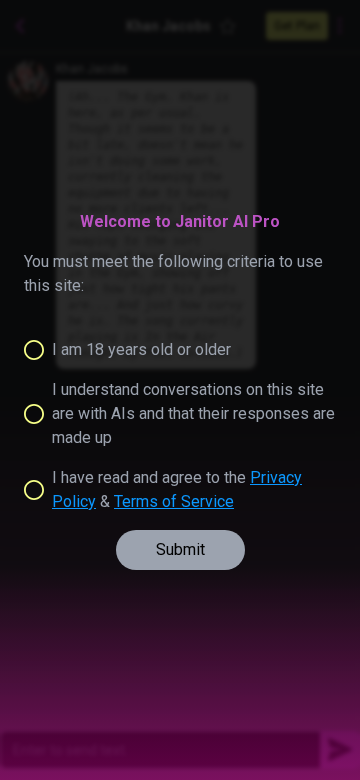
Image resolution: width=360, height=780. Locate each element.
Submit (180, 549)
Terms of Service (174, 501)
